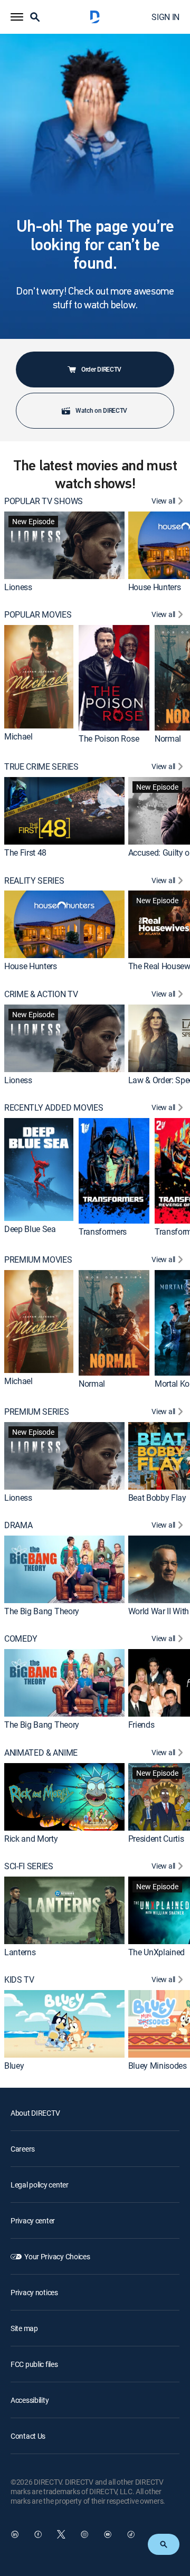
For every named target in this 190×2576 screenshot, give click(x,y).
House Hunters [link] (155, 587)
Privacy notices (34, 2292)
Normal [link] (168, 738)
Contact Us (28, 2436)
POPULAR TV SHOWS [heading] (44, 501)
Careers (23, 2149)
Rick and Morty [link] (31, 1838)
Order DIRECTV (101, 369)
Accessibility (30, 2400)
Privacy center (33, 2220)
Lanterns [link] (20, 1952)
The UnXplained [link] (157, 1952)
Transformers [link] (103, 1232)
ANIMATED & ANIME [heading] (41, 1753)
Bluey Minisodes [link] (158, 2066)
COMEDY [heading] (21, 1639)
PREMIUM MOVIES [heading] (38, 1260)
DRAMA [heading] (18, 1525)
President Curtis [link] (156, 1838)
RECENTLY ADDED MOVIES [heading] (54, 1108)
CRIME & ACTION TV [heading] (41, 994)
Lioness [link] (18, 587)
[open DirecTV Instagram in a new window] (84, 2534)
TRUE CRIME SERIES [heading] (41, 767)
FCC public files (34, 2364)
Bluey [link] (14, 2066)
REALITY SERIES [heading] (34, 881)
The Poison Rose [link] (109, 738)
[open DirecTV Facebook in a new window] (38, 2534)
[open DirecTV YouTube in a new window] (108, 2534)
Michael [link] (18, 736)
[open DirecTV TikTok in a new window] (131, 2534)
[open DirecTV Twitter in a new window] (61, 2534)
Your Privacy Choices (57, 2256)
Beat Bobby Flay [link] (157, 1497)
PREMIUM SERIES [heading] (37, 1412)
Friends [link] (141, 1725)
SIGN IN (165, 17)
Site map (24, 2328)
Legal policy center (40, 2185)
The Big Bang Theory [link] (42, 1611)
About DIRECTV (35, 2113)
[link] (64, 545)
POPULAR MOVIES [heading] (38, 615)
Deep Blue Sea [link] (30, 1229)
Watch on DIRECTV (101, 410)
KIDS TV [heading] (19, 1980)
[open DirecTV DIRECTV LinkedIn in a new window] (15, 2534)
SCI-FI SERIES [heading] (29, 1866)
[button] (17, 17)
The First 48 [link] (25, 853)
